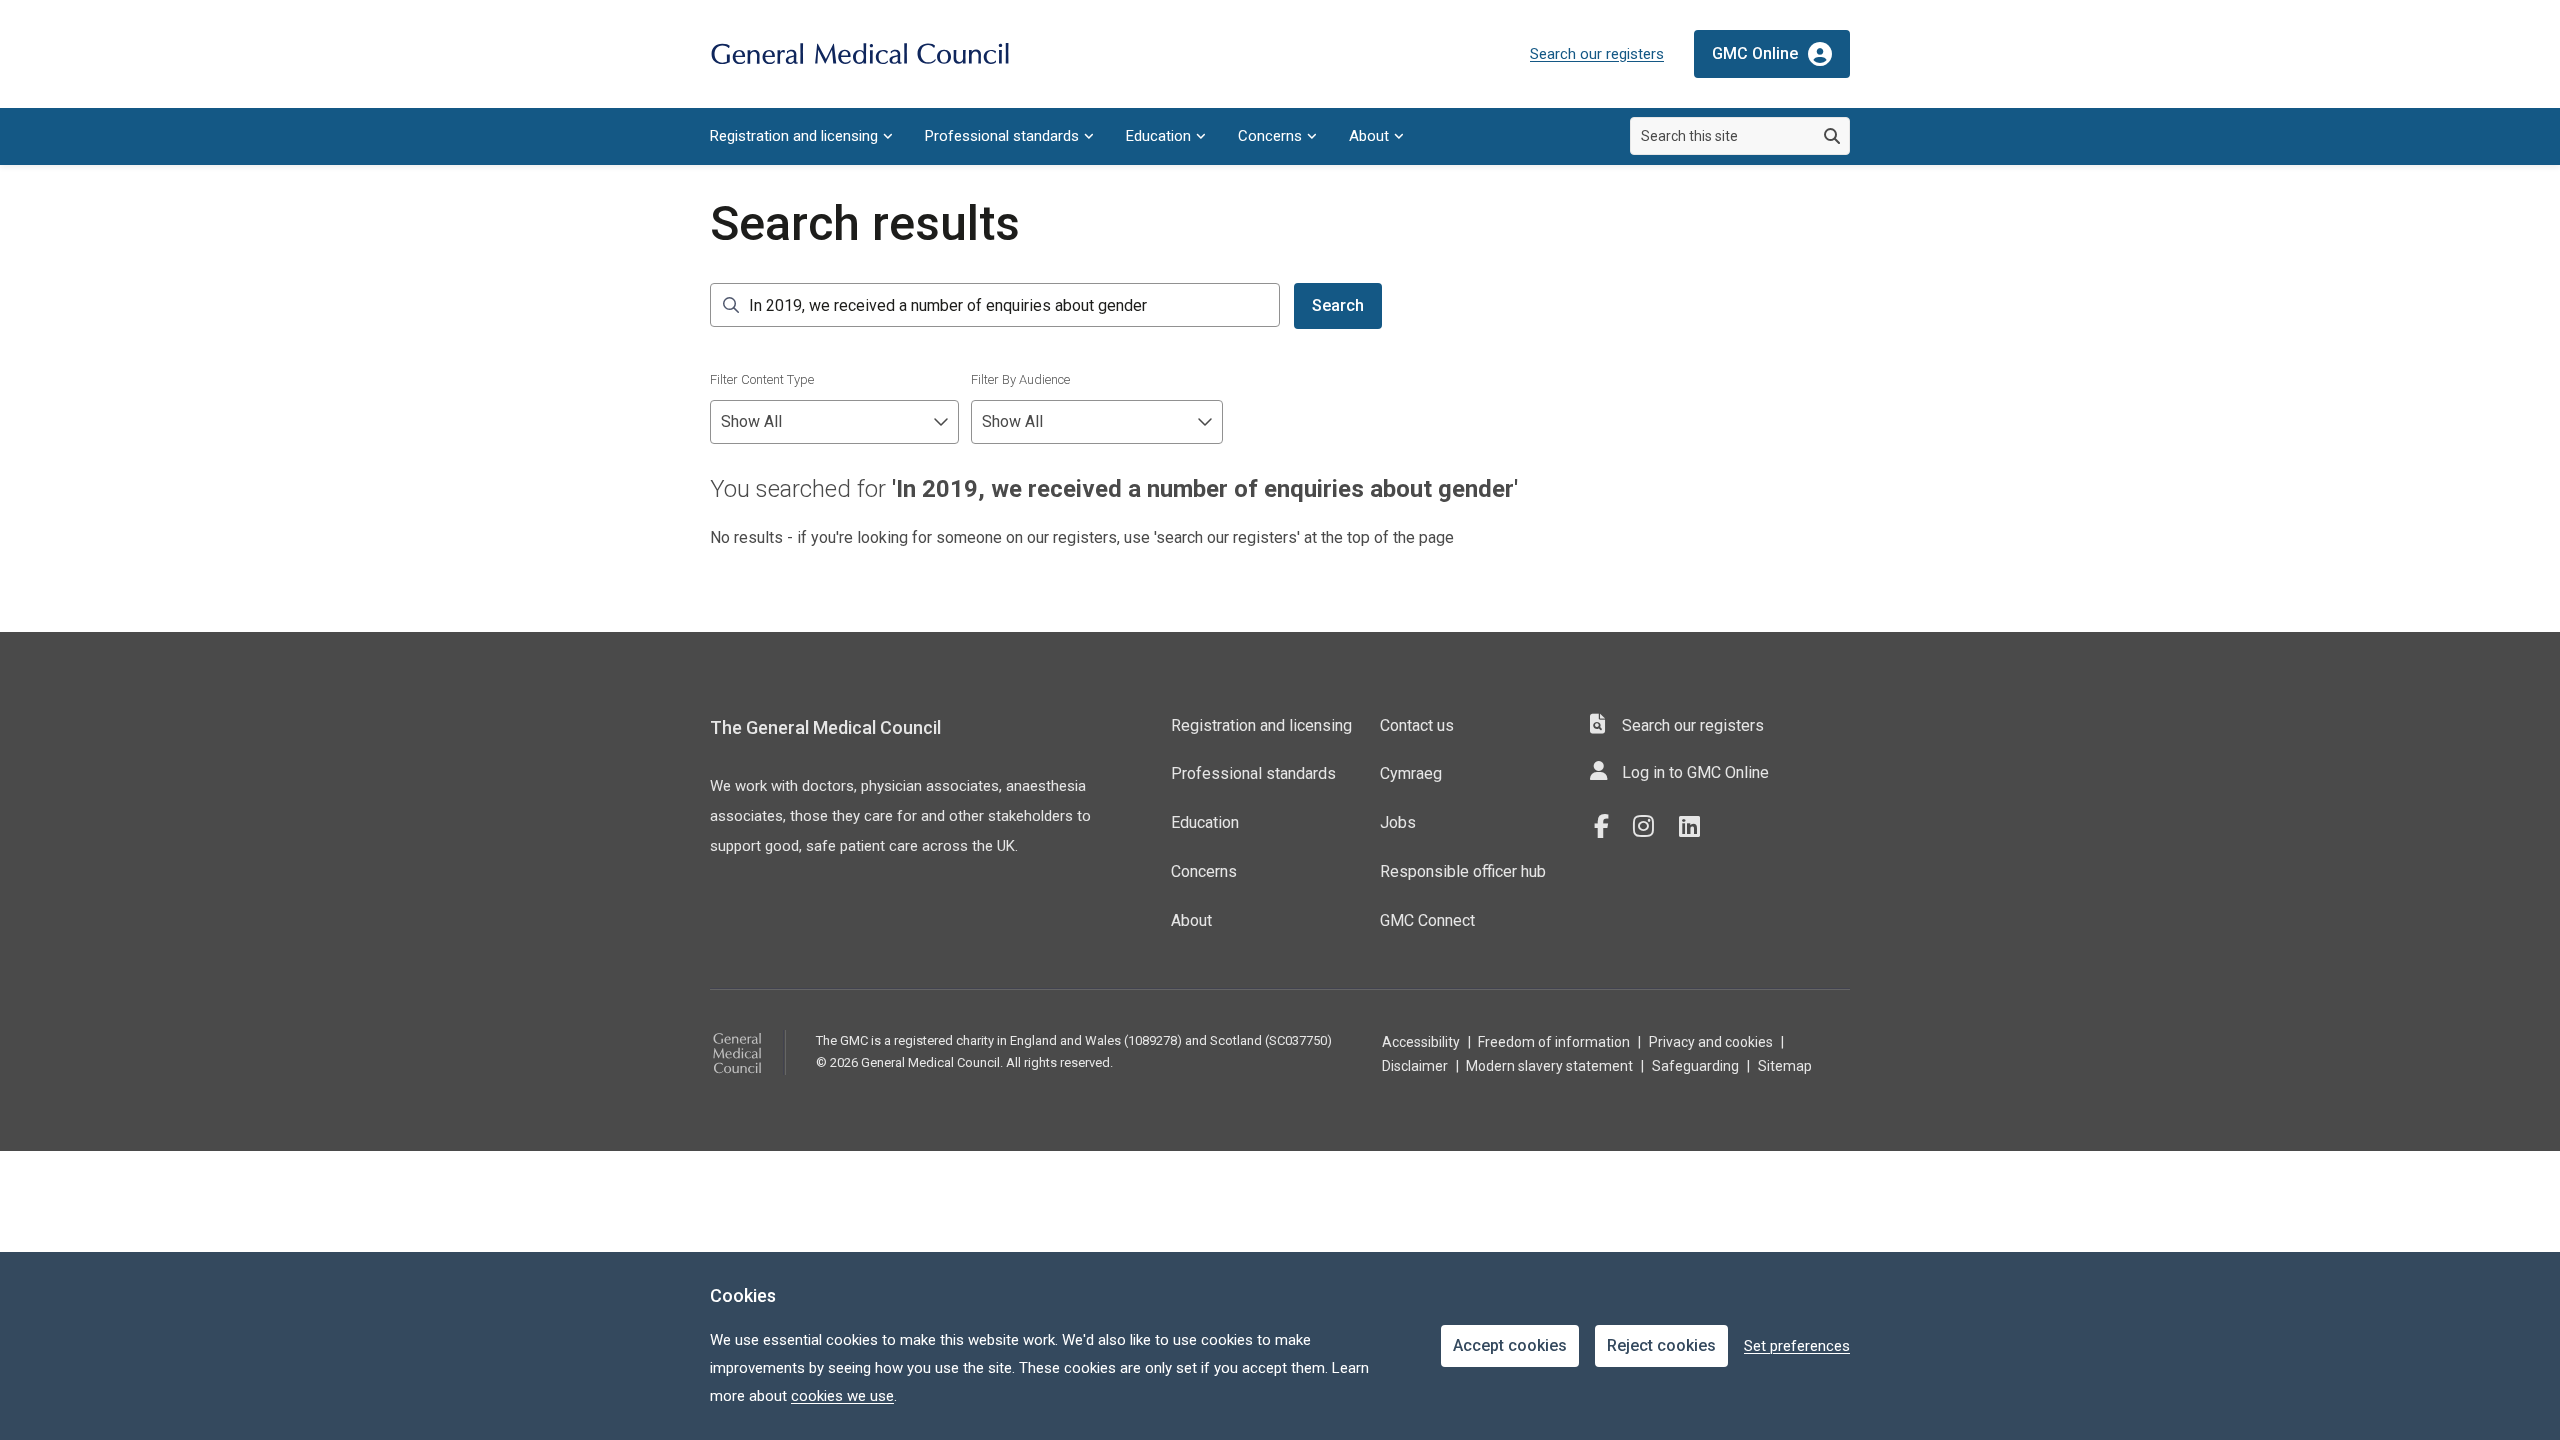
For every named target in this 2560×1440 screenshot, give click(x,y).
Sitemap (1785, 1066)
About (1369, 136)
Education (1158, 136)
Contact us (1417, 725)
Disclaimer (1415, 1066)
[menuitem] (801, 136)
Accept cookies (1510, 1345)
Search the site (731, 305)
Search (1338, 305)
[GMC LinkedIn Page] (1697, 827)
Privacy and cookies (1711, 1042)
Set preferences (1797, 1346)
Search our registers (1597, 54)
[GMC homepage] (860, 54)
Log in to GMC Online (1695, 772)
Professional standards (1002, 136)
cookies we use (842, 1396)
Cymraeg (1411, 773)
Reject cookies (1661, 1345)
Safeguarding (1695, 1066)
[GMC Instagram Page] (1651, 827)
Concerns (1270, 136)
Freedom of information (1554, 1042)
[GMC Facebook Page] (1608, 827)
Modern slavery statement (1549, 1066)
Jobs (1398, 822)
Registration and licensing (794, 136)
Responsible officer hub (1463, 871)
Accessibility (1421, 1042)
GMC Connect (1427, 920)
